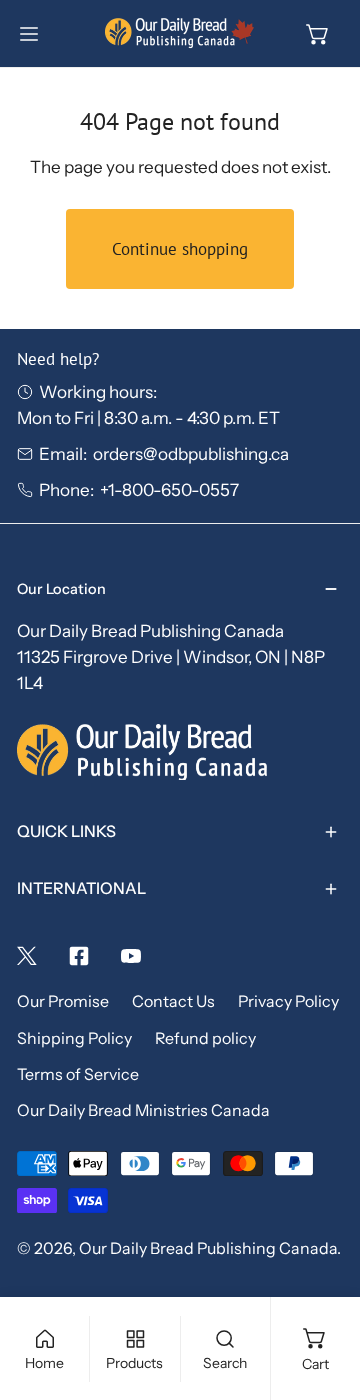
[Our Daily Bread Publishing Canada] (180, 33)
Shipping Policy (74, 1038)
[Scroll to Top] (321, 1291)
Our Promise (63, 1001)
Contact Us (173, 1001)
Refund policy (205, 1038)
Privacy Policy (288, 1001)
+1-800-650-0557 (169, 489)
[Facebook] (79, 956)
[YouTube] (131, 956)
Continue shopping (180, 249)
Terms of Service (78, 1074)
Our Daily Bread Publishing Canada (208, 1248)
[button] (318, 34)
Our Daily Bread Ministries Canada (143, 1110)
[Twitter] (27, 956)
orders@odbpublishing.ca (191, 453)
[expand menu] (29, 34)
